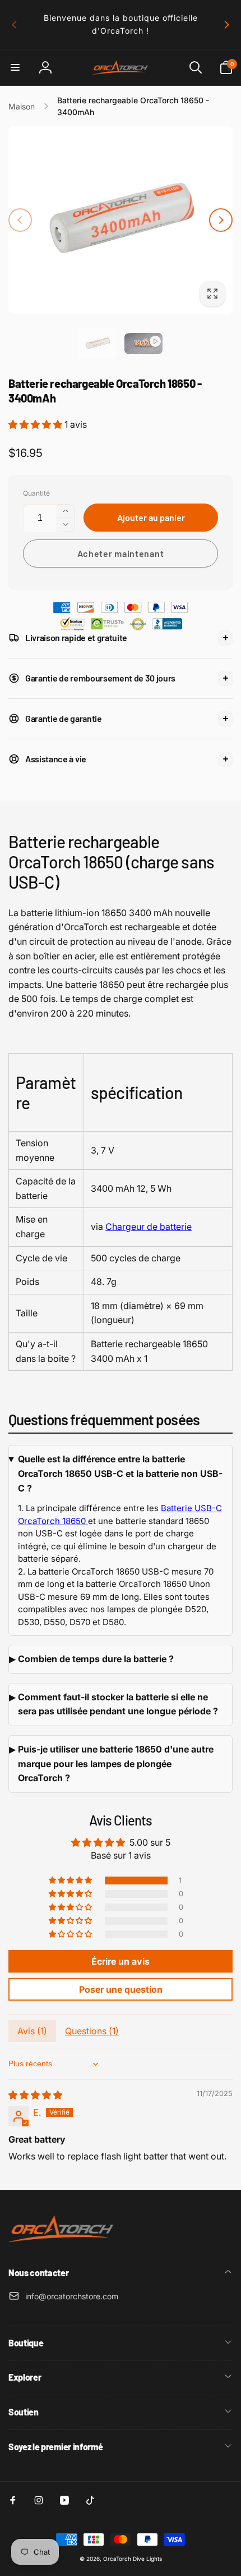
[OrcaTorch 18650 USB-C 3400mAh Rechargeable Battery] (87, 1521)
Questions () (92, 2031)
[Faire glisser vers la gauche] (15, 25)
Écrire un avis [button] (121, 1961)
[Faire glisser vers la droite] (226, 25)
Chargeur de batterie (149, 1227)
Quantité (36, 493)
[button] (15, 67)
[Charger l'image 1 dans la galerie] (98, 344)
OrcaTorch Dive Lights (133, 2559)
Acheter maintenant (121, 553)
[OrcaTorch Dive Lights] (64, 2243)
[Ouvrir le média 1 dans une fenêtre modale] (121, 220)
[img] (35, 2095)
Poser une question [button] (121, 1989)
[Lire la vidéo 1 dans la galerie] (143, 344)
